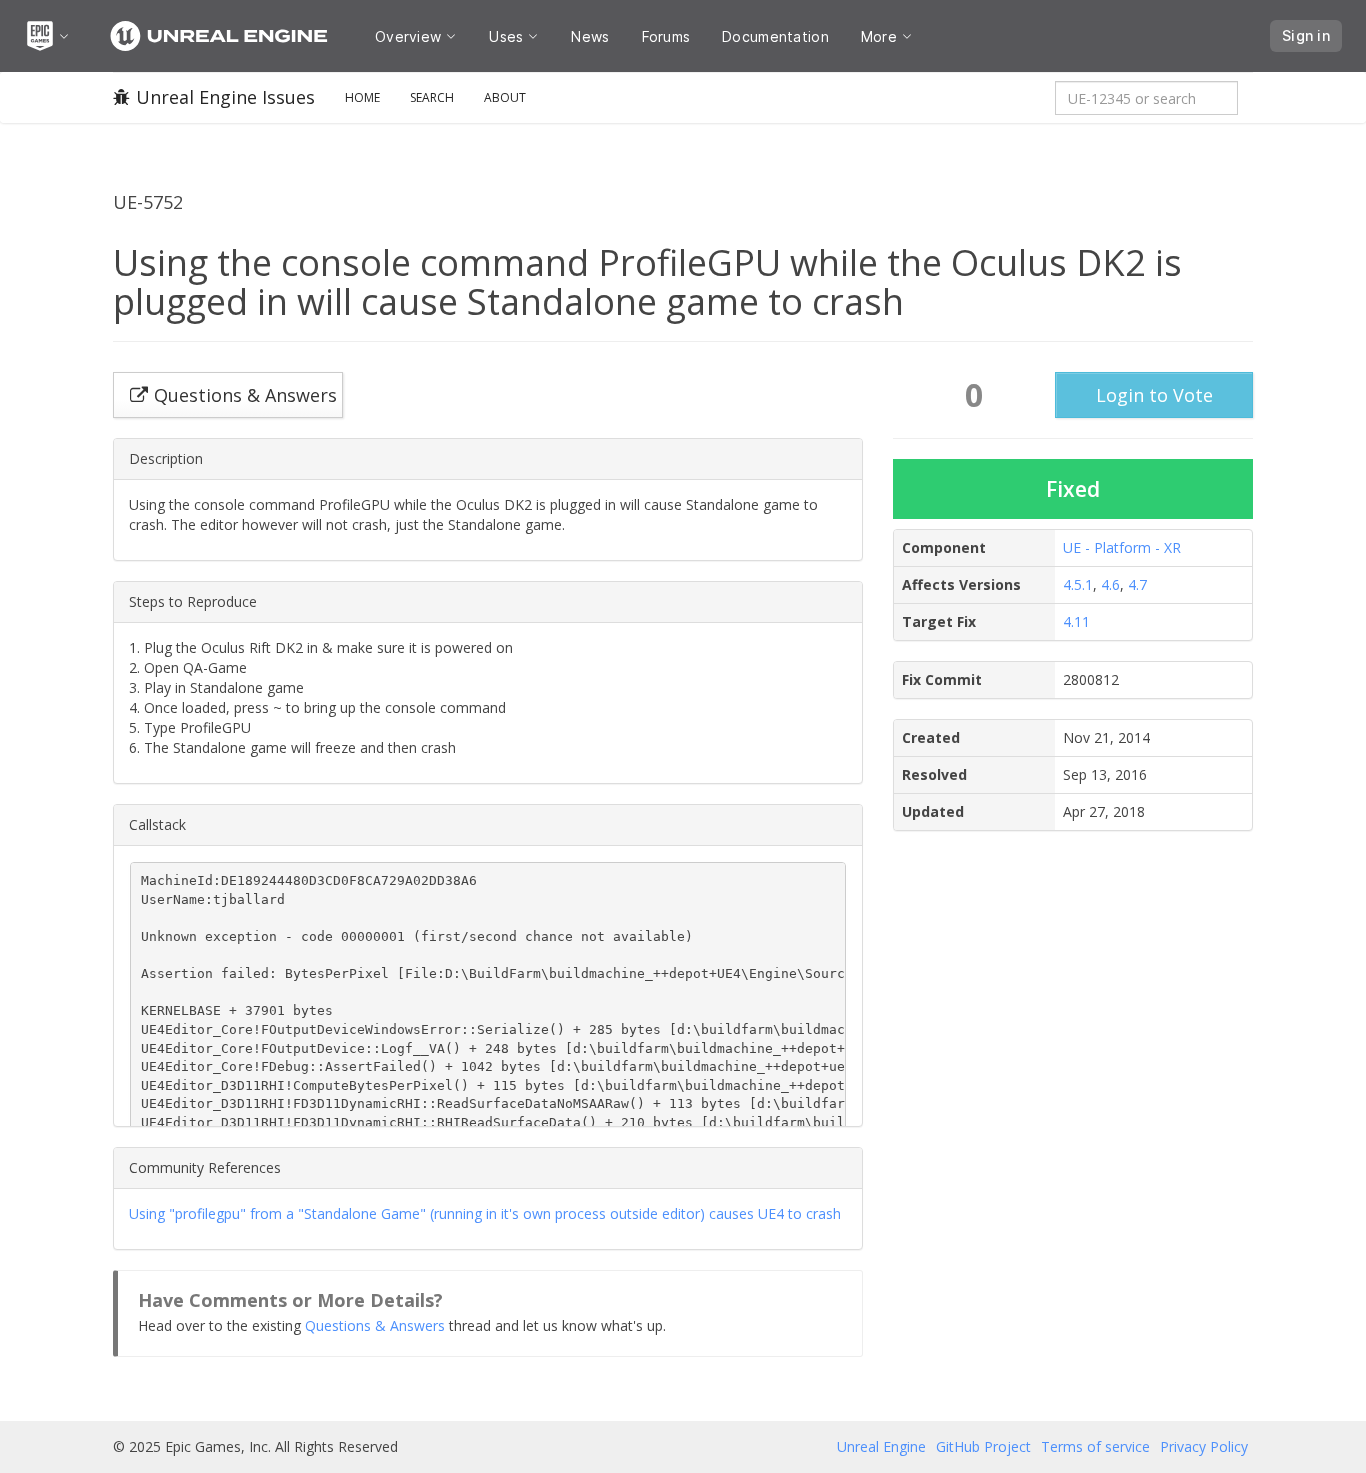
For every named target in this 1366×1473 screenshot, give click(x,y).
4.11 (1076, 621)
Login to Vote (1154, 395)
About (505, 97)
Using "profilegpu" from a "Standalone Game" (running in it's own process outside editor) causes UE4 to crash (485, 1213)
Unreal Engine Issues (225, 97)
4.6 (1110, 584)
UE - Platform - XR (1122, 547)
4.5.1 (1078, 584)
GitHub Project (983, 1446)
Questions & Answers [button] (245, 395)
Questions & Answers (375, 1325)
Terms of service (1095, 1446)
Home (362, 97)
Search (432, 97)
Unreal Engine (881, 1446)
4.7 (1137, 584)
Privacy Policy (1204, 1446)
